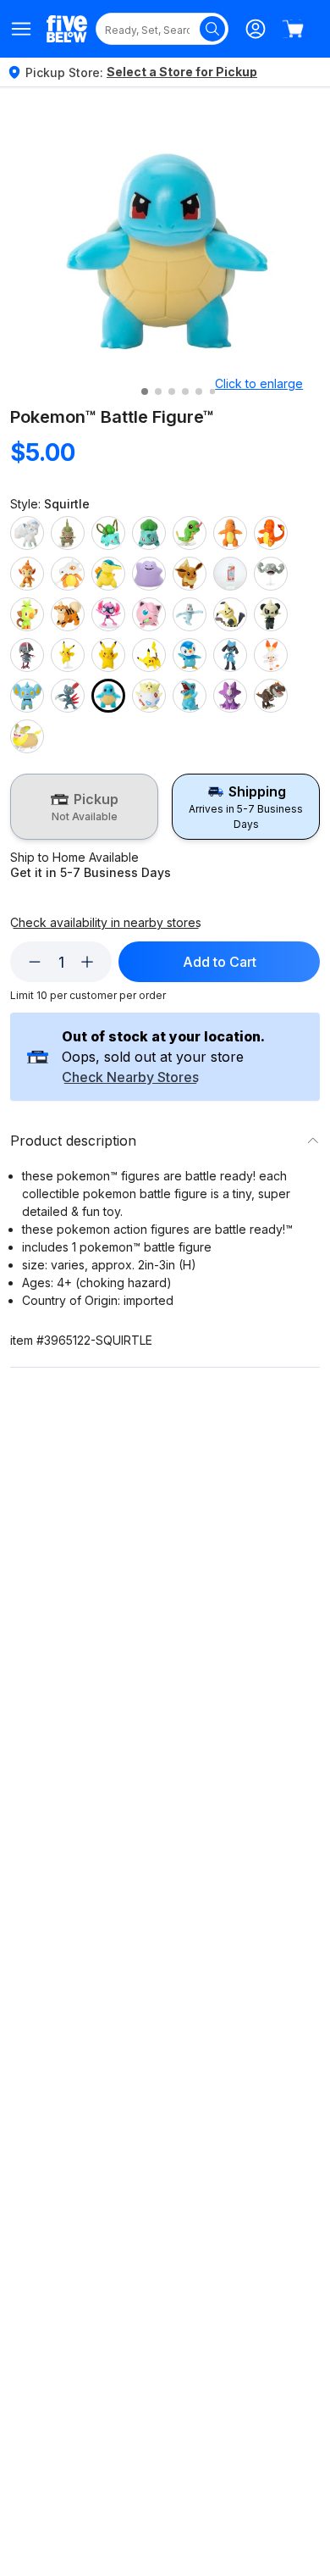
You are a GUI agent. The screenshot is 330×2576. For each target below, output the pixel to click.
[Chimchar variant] (27, 574)
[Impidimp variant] (108, 614)
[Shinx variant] (27, 696)
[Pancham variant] (271, 614)
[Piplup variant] (190, 655)
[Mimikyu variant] (230, 614)
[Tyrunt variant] (271, 696)
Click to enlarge (259, 383)
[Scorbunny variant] (271, 655)
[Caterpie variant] (190, 533)
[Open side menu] (22, 29)
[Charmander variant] (230, 533)
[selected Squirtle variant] (108, 696)
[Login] (256, 29)
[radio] (84, 797)
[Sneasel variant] (68, 696)
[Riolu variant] (230, 655)
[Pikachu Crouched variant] (149, 655)
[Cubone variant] (68, 574)
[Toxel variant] (230, 696)
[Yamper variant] (27, 736)
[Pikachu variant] (68, 655)
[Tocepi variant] (149, 696)
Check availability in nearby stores (106, 886)
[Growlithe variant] (68, 614)
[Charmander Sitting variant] (271, 533)
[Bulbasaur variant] (108, 533)
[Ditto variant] (149, 574)
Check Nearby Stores (130, 1018)
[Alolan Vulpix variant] (27, 533)
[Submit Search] (212, 29)
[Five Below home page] (67, 28)
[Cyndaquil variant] (108, 574)
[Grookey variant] (27, 614)
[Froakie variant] (230, 574)
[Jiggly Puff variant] (149, 614)
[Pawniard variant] (27, 655)
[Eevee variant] (190, 574)
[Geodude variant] (271, 574)
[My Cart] (293, 29)
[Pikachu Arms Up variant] (108, 655)
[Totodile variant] (190, 696)
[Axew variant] (68, 533)
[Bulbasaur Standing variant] (149, 533)
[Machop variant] (190, 614)
